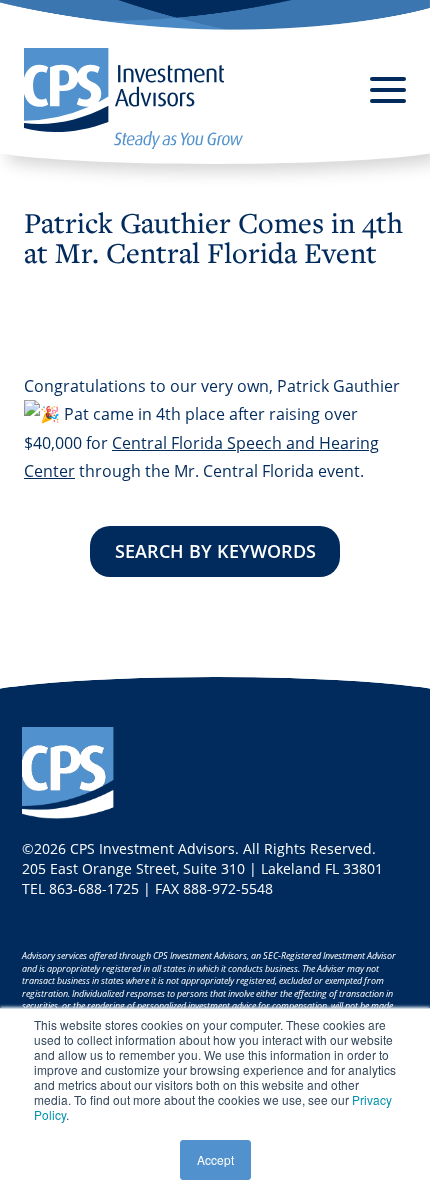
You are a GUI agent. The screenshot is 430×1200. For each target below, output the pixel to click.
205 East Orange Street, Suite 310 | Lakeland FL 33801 (202, 868)
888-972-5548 (228, 888)
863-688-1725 (94, 888)
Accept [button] (215, 1159)
